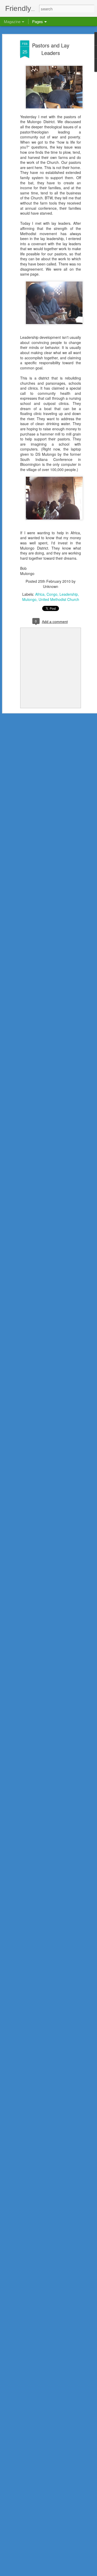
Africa (40, 594)
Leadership (69, 594)
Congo (52, 594)
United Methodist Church (59, 599)
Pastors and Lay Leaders (51, 49)
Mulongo (29, 599)
